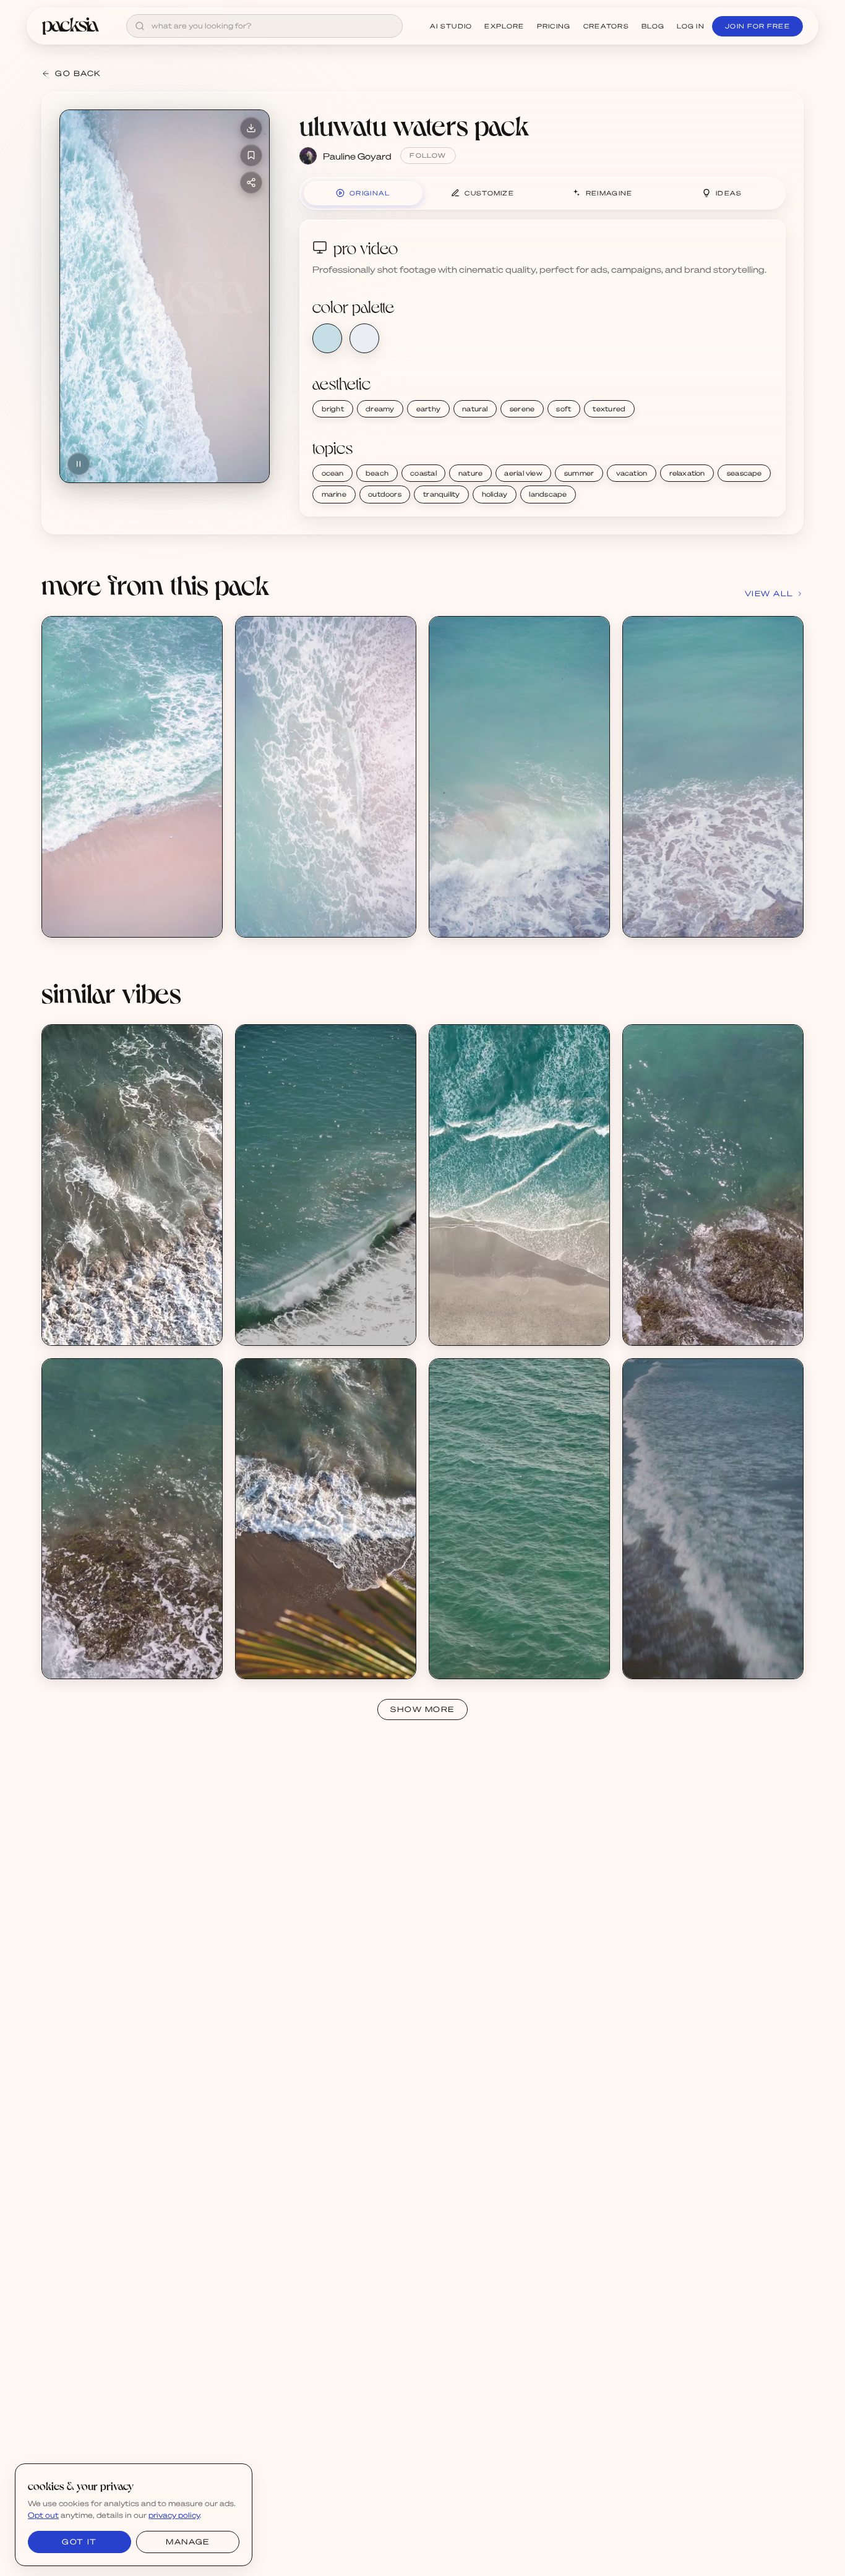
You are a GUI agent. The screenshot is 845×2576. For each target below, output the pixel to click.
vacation (632, 473)
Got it (79, 2542)
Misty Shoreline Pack (678, 1652)
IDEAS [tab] (729, 193)
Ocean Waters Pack (96, 1318)
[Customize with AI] (206, 680)
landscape (548, 494)
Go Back (78, 73)
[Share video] (251, 182)
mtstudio (655, 1329)
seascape (744, 473)
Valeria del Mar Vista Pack (495, 1318)
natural (475, 409)
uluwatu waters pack (414, 125)
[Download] (251, 128)
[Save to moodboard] (251, 155)
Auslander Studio (671, 1662)
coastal (423, 473)
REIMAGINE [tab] (609, 193)
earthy (428, 409)
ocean (333, 473)
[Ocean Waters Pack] (132, 1185)
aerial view (523, 473)
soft (564, 409)
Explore (504, 26)
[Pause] (79, 464)
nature (470, 473)
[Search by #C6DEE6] (327, 338)
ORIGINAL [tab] (370, 193)
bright (333, 409)
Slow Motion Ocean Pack (686, 1318)
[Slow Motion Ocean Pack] (713, 1185)
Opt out (43, 2515)
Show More (422, 1709)
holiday (495, 494)
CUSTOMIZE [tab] (489, 193)
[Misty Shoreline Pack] (713, 1519)
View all (769, 593)
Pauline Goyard (357, 156)
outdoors (385, 494)
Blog (653, 26)
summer (579, 473)
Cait (65, 1329)
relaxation (687, 473)
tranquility (441, 494)
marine (334, 494)
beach (377, 473)
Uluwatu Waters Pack (99, 910)
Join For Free (757, 26)
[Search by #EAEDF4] (364, 338)
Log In (691, 26)
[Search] (140, 26)
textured (609, 409)
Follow (428, 155)
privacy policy (174, 2515)
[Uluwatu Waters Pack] (132, 777)
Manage (187, 2542)
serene (522, 409)
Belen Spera (468, 1329)
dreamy (380, 409)
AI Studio (451, 26)
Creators (606, 26)
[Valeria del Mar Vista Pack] (519, 1185)
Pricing (554, 26)
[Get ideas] (206, 703)
